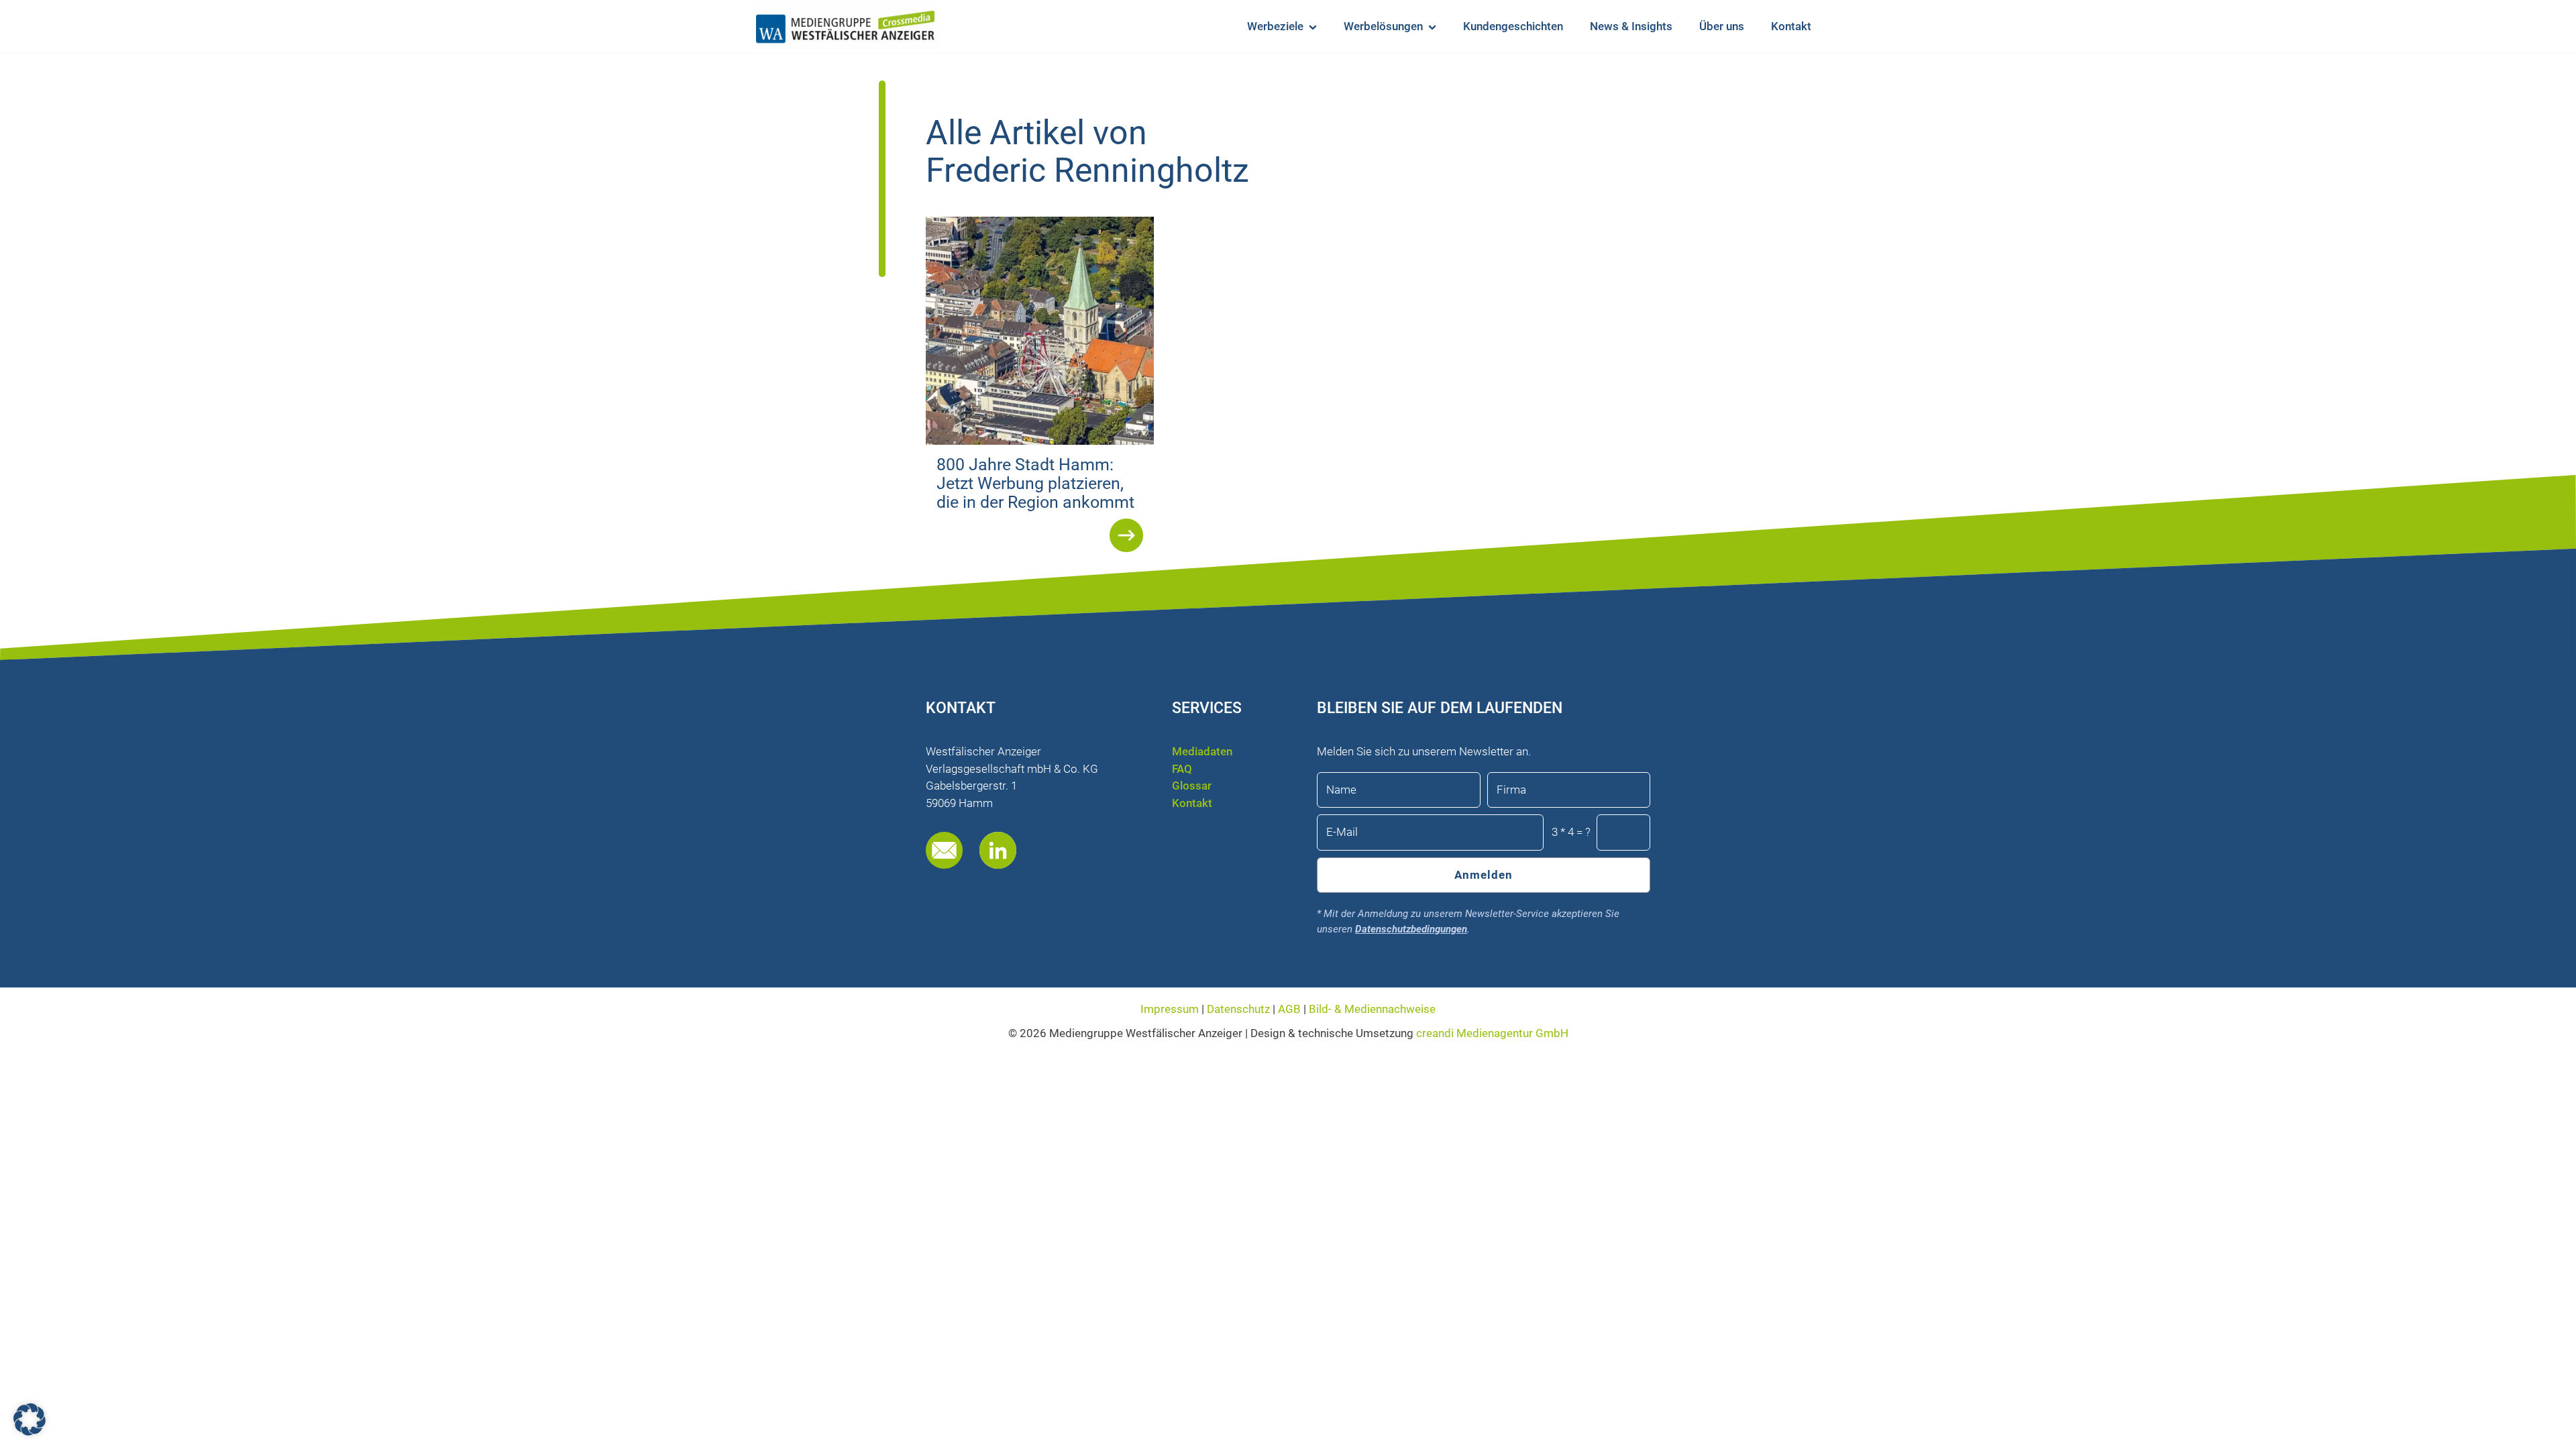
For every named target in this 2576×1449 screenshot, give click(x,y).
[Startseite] (845, 27)
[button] (30, 1419)
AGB (1289, 1009)
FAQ (1182, 769)
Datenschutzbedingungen (1411, 929)
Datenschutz (1240, 1009)
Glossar (1192, 786)
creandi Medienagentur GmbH (1492, 1033)
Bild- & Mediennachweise (1372, 1009)
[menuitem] (1282, 26)
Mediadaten (1202, 751)
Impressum (1171, 1009)
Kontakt (1192, 803)
